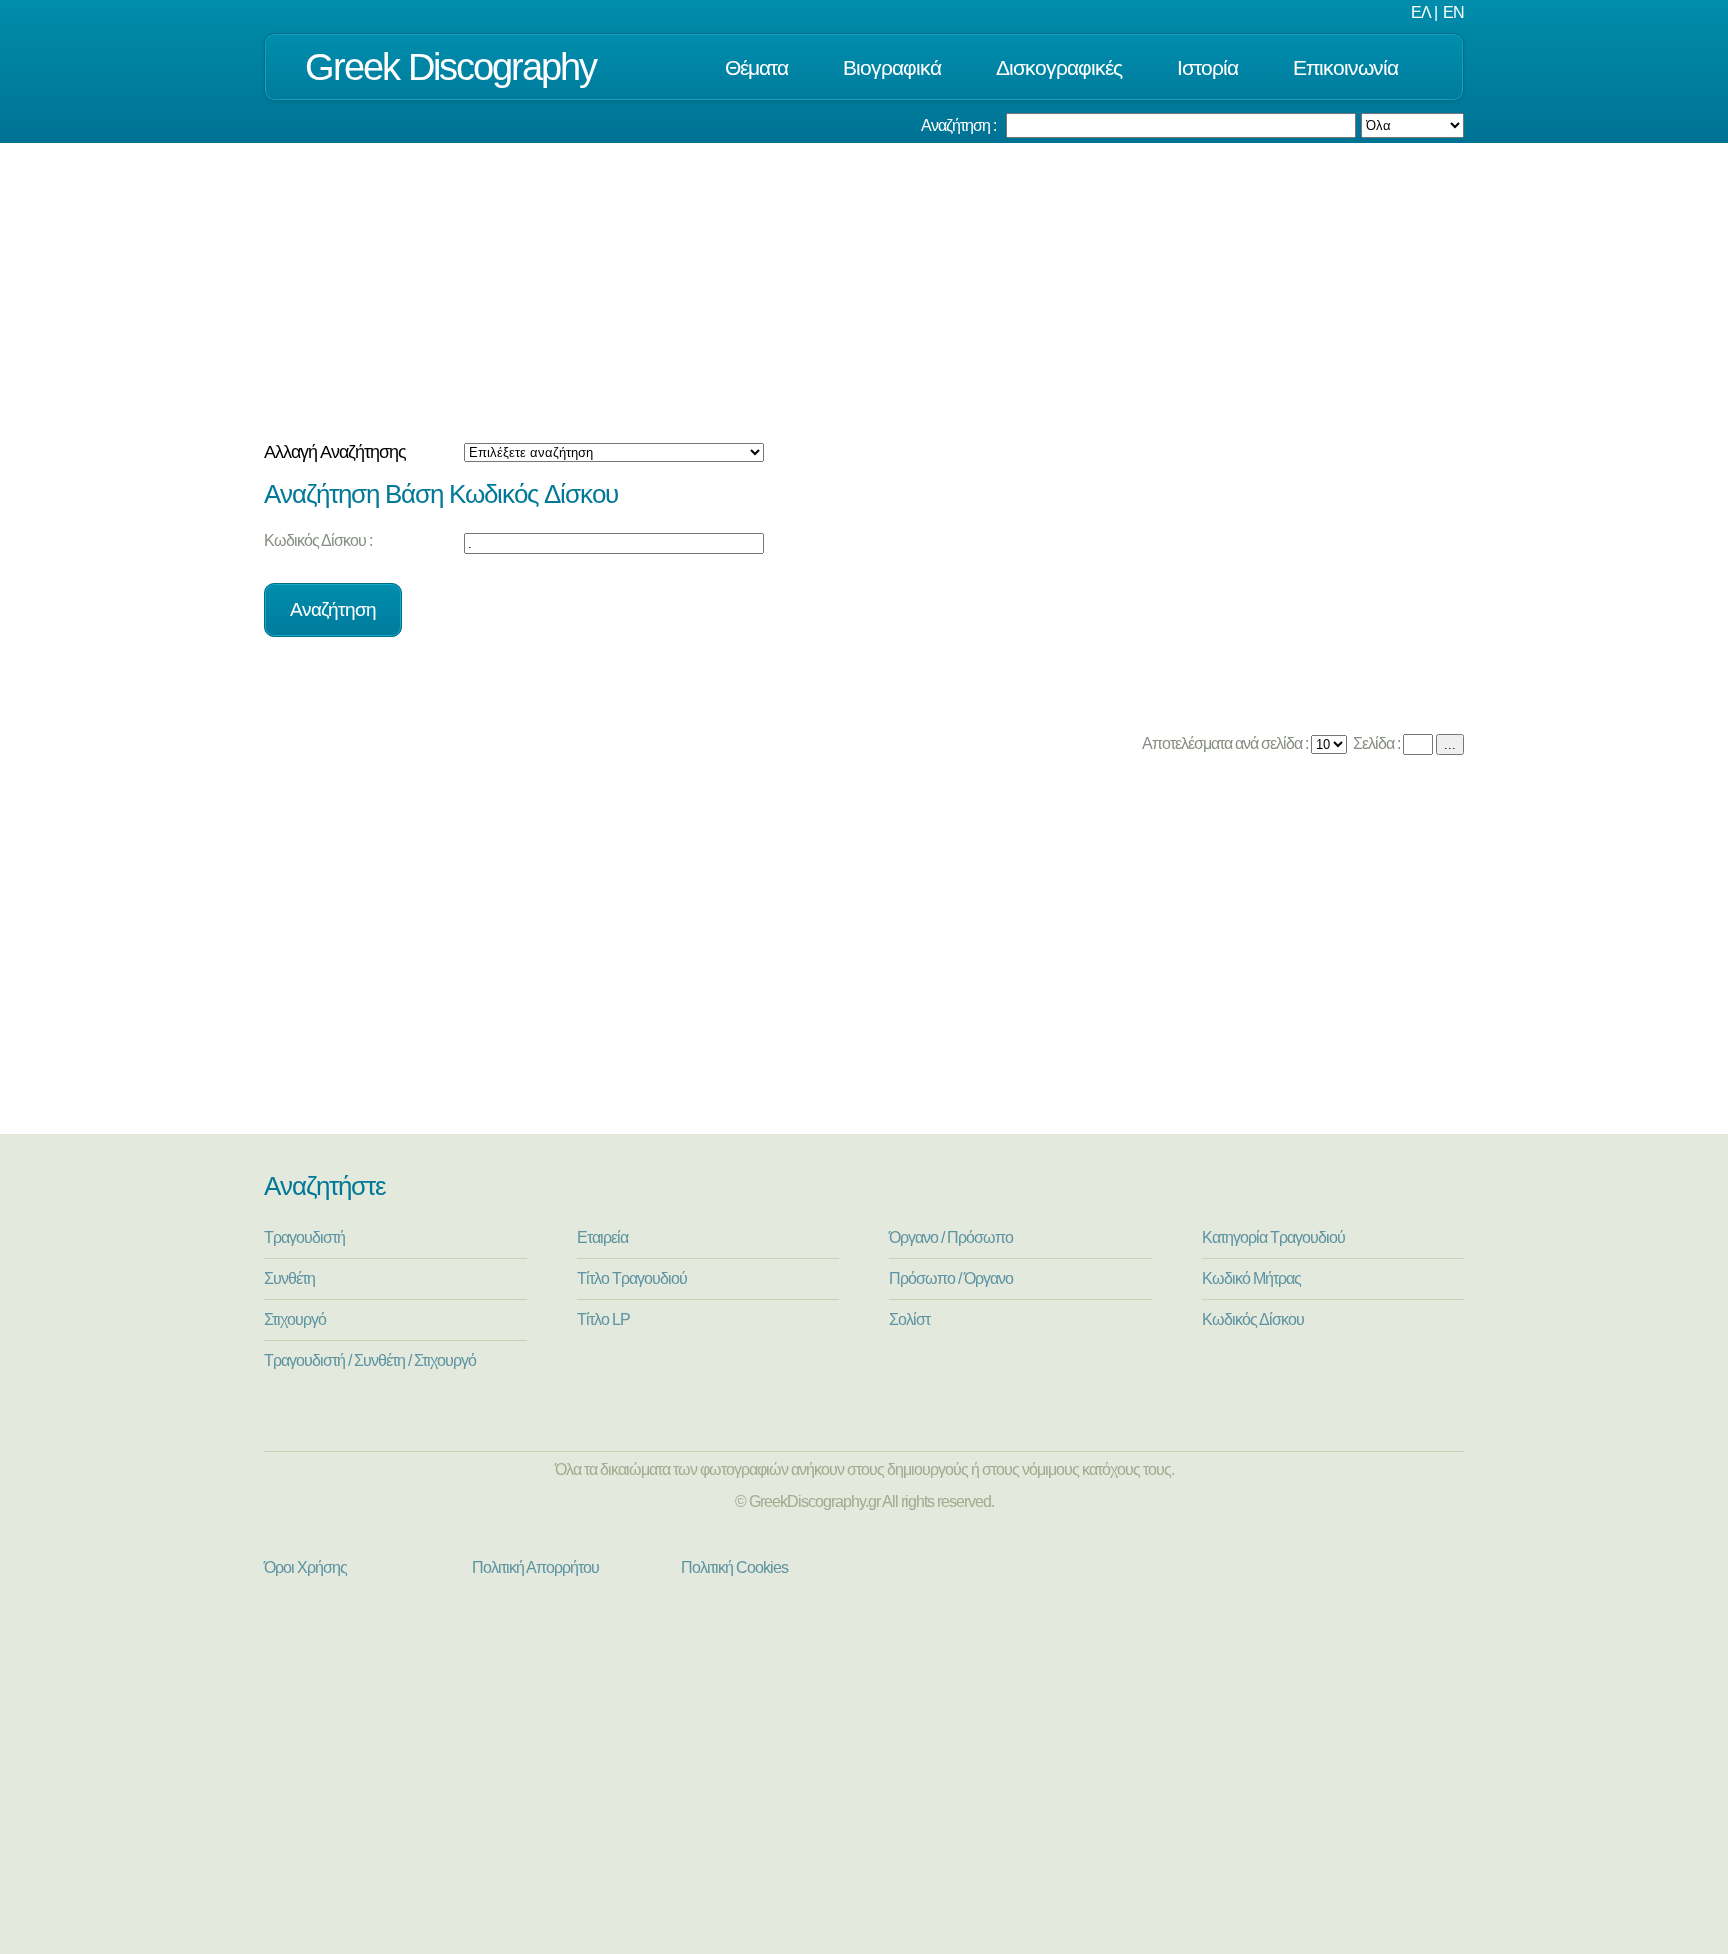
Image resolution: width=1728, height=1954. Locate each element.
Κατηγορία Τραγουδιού (1273, 1237)
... (1450, 744)
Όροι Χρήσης (305, 1567)
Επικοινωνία (1345, 67)
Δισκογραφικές (1059, 67)
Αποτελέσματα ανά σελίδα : (1223, 743)
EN (1453, 12)
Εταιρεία (602, 1237)
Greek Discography (450, 66)
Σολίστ (909, 1319)
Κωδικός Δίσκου (1253, 1319)
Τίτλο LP (603, 1319)
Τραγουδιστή (304, 1237)
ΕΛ (1421, 12)
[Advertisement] (864, 293)
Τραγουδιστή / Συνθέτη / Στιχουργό (370, 1360)
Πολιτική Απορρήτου (535, 1567)
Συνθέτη (289, 1278)
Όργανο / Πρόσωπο (951, 1237)
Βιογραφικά (892, 67)
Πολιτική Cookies (734, 1567)
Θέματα (756, 67)
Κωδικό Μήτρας (1251, 1278)
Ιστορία (1207, 67)
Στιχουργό (295, 1319)
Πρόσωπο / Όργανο (951, 1278)
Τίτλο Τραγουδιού (632, 1278)
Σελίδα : (1375, 743)
